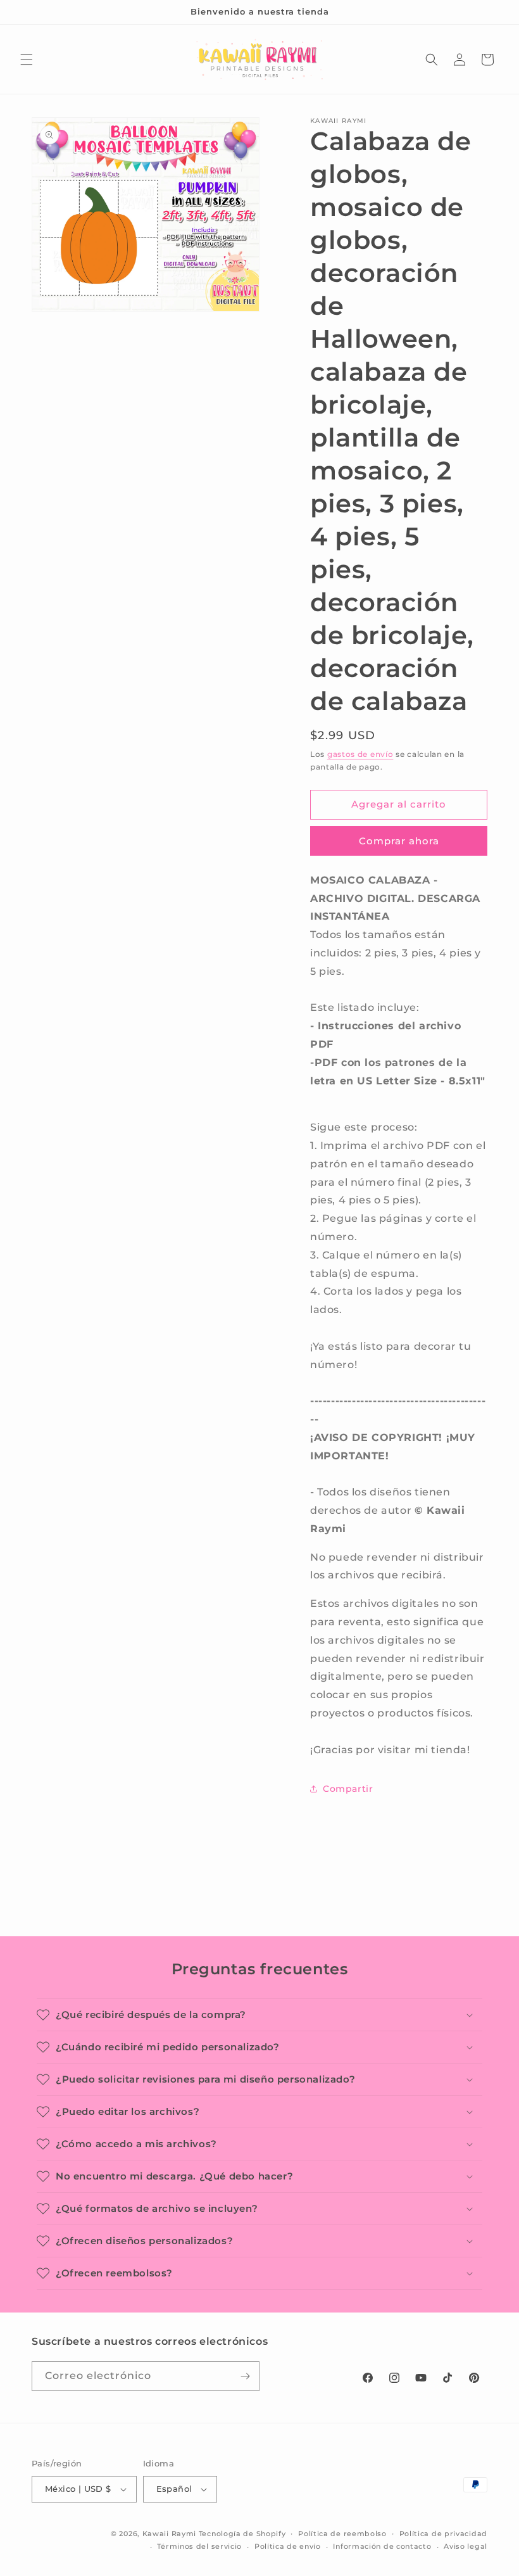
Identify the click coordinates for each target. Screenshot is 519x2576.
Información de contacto (382, 2546)
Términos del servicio (199, 2546)
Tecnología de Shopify (242, 2534)
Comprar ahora (399, 841)
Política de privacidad (443, 2534)
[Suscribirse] (245, 2376)
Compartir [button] (348, 1789)
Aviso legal (466, 2546)
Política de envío (288, 2546)
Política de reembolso (342, 2534)
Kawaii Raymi (169, 2534)
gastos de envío (360, 754)
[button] (27, 60)
